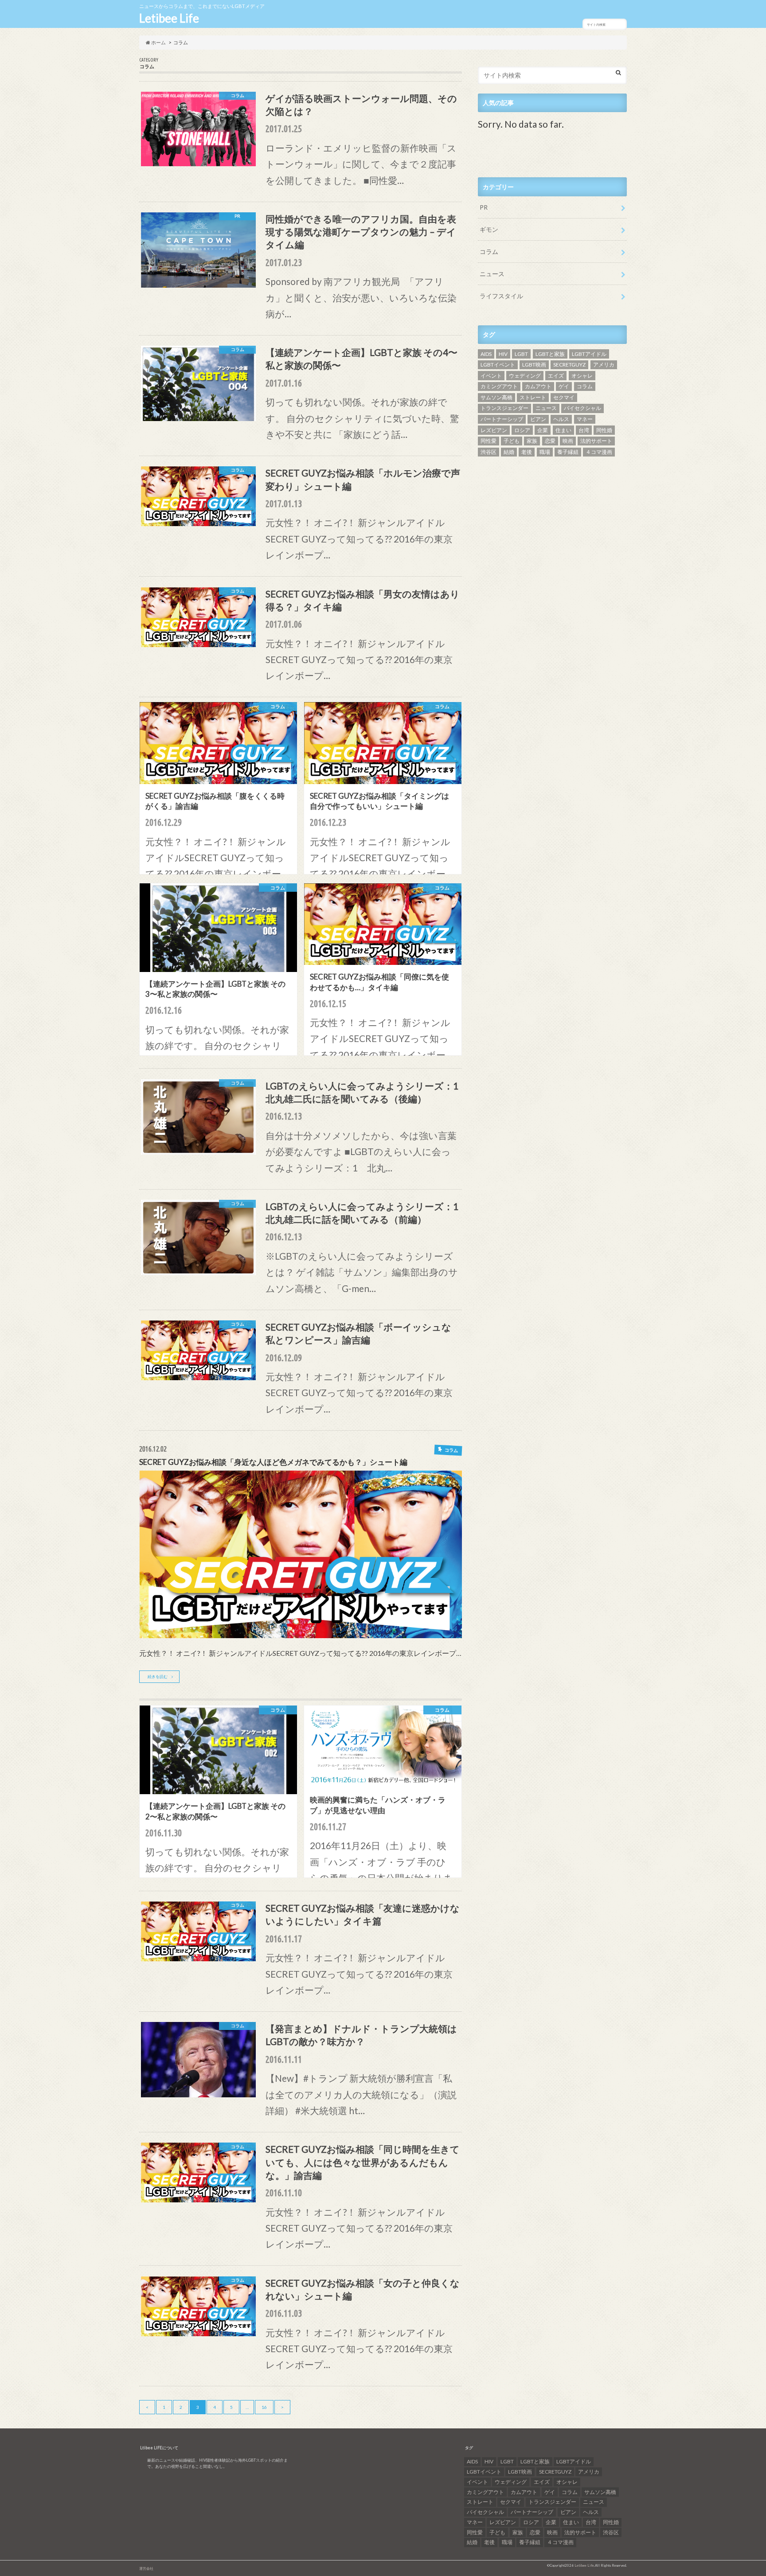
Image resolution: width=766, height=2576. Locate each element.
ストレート (533, 397)
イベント (491, 376)
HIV (503, 354)
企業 (543, 430)
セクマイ (564, 397)
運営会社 (146, 2568)
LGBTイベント (498, 365)
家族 (532, 441)
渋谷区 (489, 452)
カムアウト (538, 386)
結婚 (509, 452)
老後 (527, 452)
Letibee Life (169, 18)
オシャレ (582, 376)
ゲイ (564, 386)
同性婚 (604, 430)
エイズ (556, 376)
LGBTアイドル (589, 354)
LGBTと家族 (550, 354)
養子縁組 (568, 452)
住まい (563, 430)
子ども (512, 441)
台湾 (584, 430)
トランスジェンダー (504, 408)
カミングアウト (499, 386)
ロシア (522, 430)
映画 (568, 441)
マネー (585, 419)
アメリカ (604, 365)
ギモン (489, 229)
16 (264, 2407)
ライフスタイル (501, 296)
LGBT (521, 354)
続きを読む (158, 1676)
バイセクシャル (582, 408)
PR (484, 207)
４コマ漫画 (599, 452)
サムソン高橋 (496, 397)
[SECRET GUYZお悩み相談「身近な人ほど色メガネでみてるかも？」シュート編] (301, 1635)
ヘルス (561, 419)
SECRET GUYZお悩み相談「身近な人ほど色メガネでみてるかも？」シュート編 (273, 1462)
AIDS (486, 354)
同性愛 (489, 441)
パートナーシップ (502, 419)
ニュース (492, 274)
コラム (489, 252)
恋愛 (550, 441)
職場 (545, 452)
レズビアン (494, 430)
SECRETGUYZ (569, 365)
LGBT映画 (534, 365)
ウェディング (525, 376)
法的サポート (596, 441)
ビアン (538, 419)
